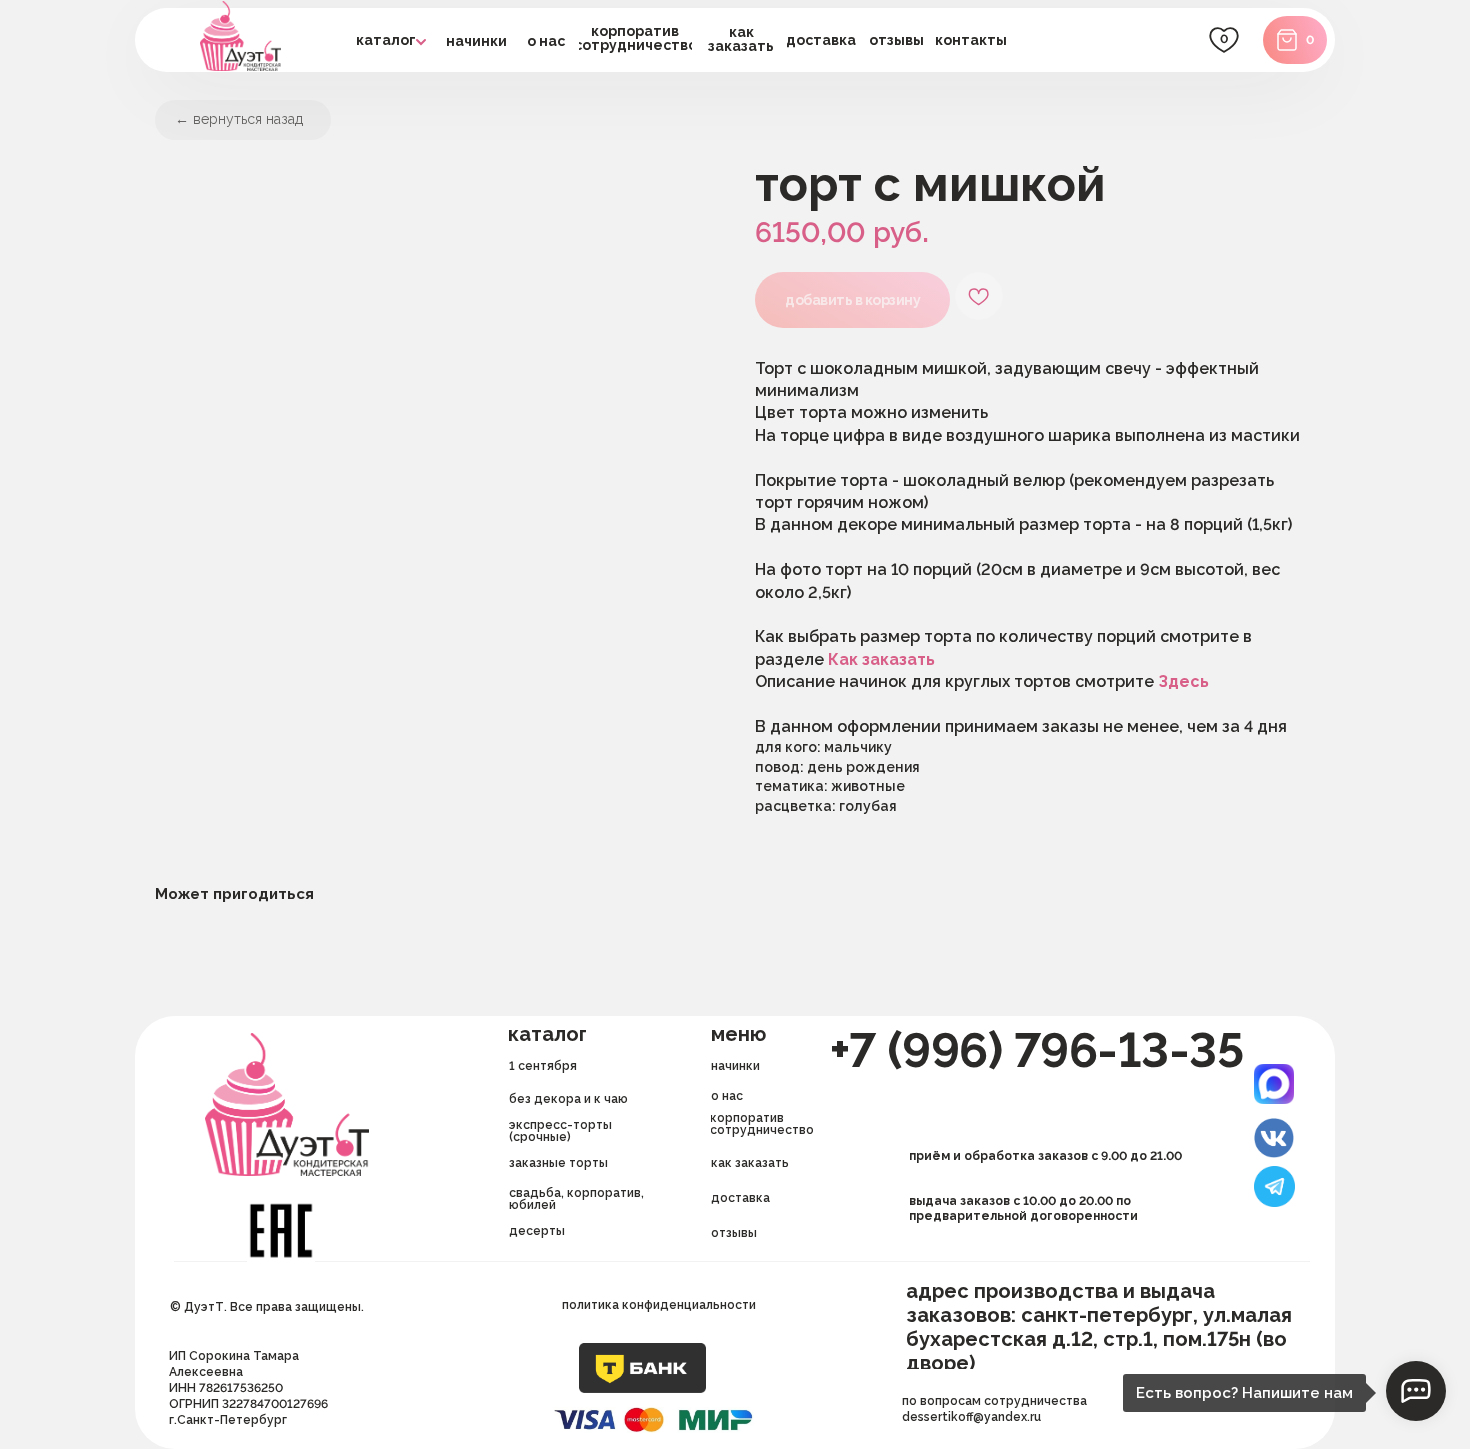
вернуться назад (248, 119)
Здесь (1183, 681)
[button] (821, 40)
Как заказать (881, 659)
